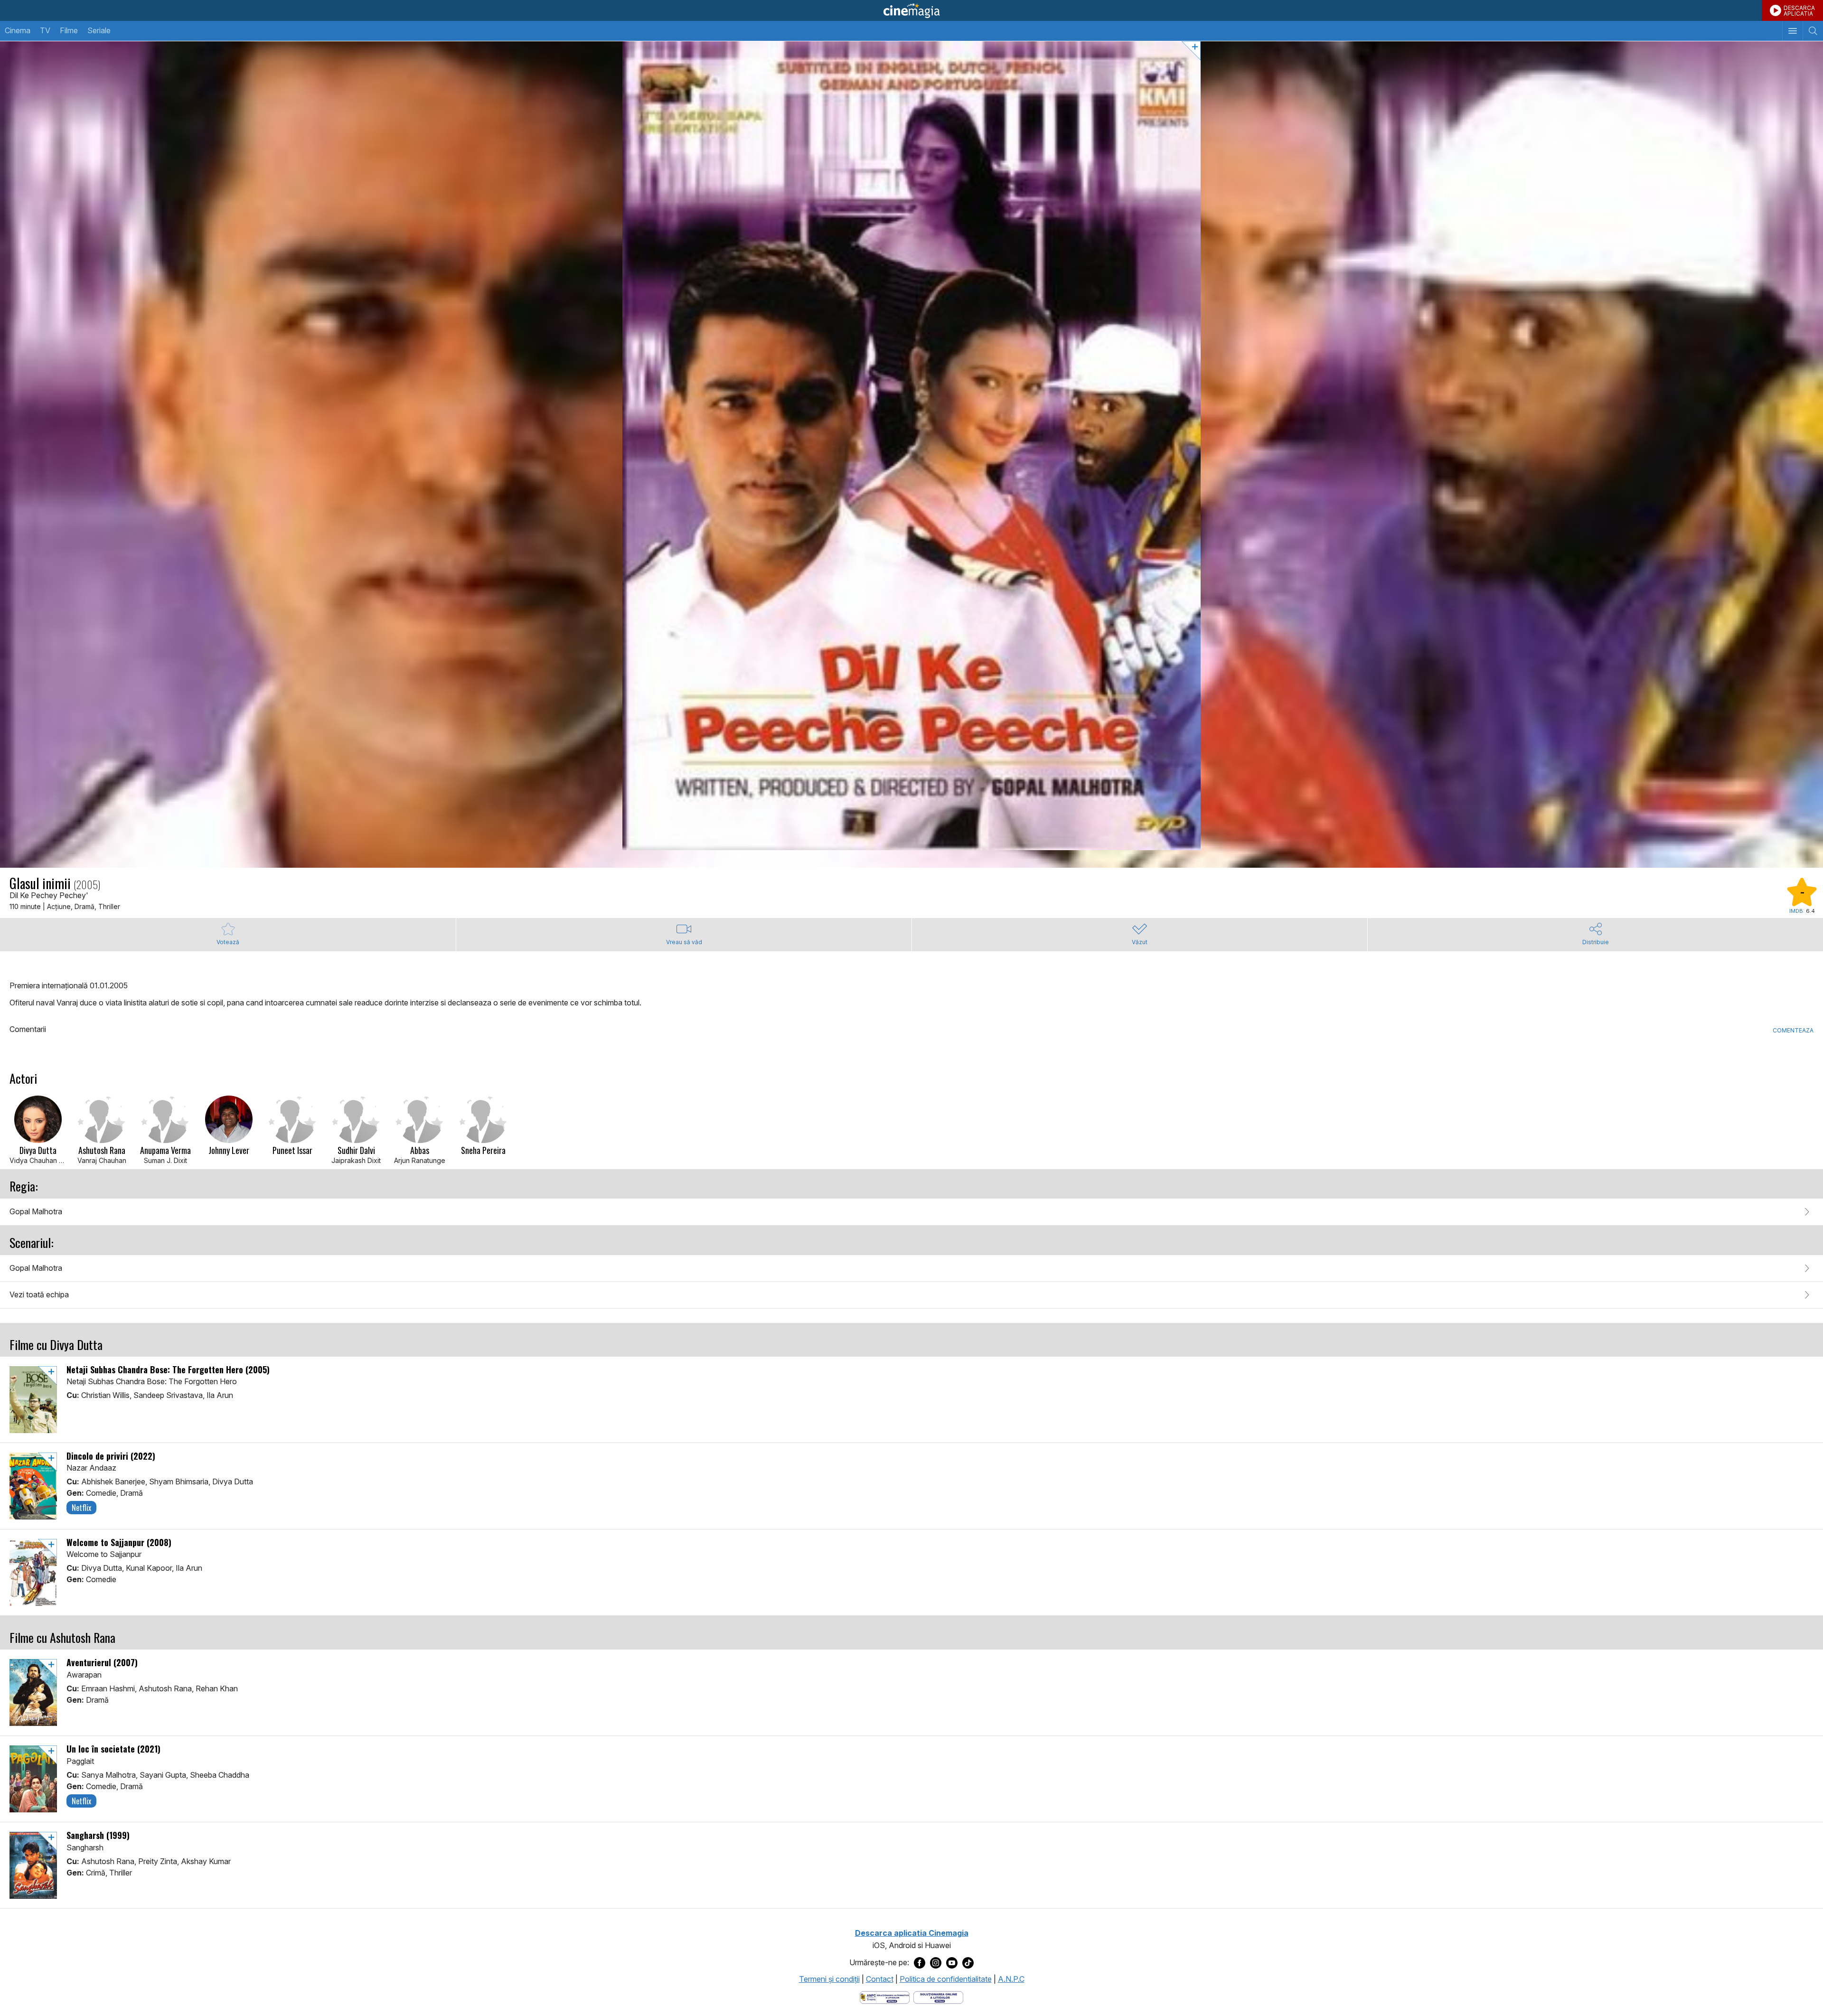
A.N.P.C (1011, 1979)
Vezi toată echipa (39, 1294)
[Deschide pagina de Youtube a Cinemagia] (952, 1963)
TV (45, 30)
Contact (880, 1979)
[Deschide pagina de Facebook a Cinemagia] (920, 1963)
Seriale (99, 30)
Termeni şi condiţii (829, 1979)
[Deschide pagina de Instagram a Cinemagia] (936, 1963)
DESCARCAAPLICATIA (1799, 11)
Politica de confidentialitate (946, 1979)
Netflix (81, 1508)
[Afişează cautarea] (1813, 31)
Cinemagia (911, 10)
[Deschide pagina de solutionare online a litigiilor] (938, 1997)
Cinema (18, 30)
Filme (69, 30)
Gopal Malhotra (36, 1211)
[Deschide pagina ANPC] (885, 1997)
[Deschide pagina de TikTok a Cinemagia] (968, 1963)
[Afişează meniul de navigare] (1792, 31)
